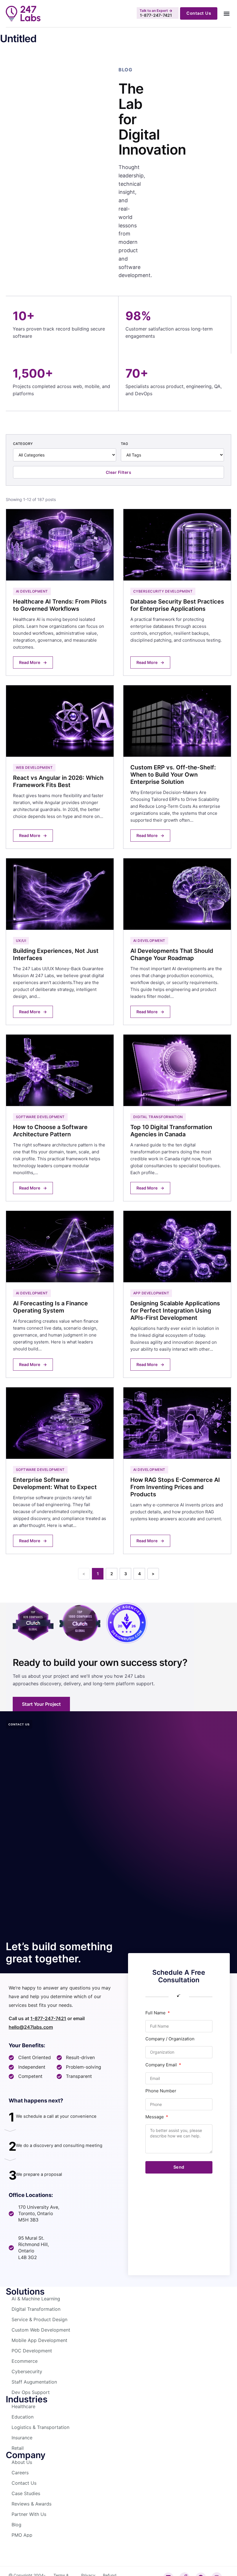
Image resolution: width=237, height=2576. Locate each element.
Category (23, 444)
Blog (16, 2525)
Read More (33, 662)
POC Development (32, 2351)
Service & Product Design (39, 2319)
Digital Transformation (36, 2309)
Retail (18, 2448)
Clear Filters (119, 472)
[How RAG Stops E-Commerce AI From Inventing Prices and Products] (177, 1471)
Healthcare (23, 2406)
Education (23, 2417)
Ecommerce (25, 2361)
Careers (20, 2473)
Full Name (156, 2013)
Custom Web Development (41, 2330)
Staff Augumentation (34, 2382)
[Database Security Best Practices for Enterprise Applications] (177, 592)
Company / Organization (170, 2039)
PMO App (22, 2535)
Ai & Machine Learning (36, 2299)
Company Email (162, 2065)
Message (155, 2117)
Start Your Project (41, 1704)
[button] (226, 13)
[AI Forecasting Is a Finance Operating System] (60, 1294)
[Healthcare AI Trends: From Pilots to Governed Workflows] (60, 592)
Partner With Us (29, 2514)
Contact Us (24, 2483)
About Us (22, 2462)
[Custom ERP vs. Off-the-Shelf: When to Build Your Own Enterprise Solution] (177, 767)
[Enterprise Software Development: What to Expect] (60, 1471)
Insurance (22, 2438)
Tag (124, 444)
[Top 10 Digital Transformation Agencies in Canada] (177, 1118)
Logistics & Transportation (40, 2427)
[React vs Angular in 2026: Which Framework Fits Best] (60, 767)
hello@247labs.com (31, 2027)
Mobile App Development (39, 2340)
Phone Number (161, 2091)
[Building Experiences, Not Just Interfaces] (60, 942)
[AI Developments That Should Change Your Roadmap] (177, 942)
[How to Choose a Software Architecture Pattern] (60, 1118)
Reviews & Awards (32, 2504)
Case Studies (26, 2493)
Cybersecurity (27, 2371)
